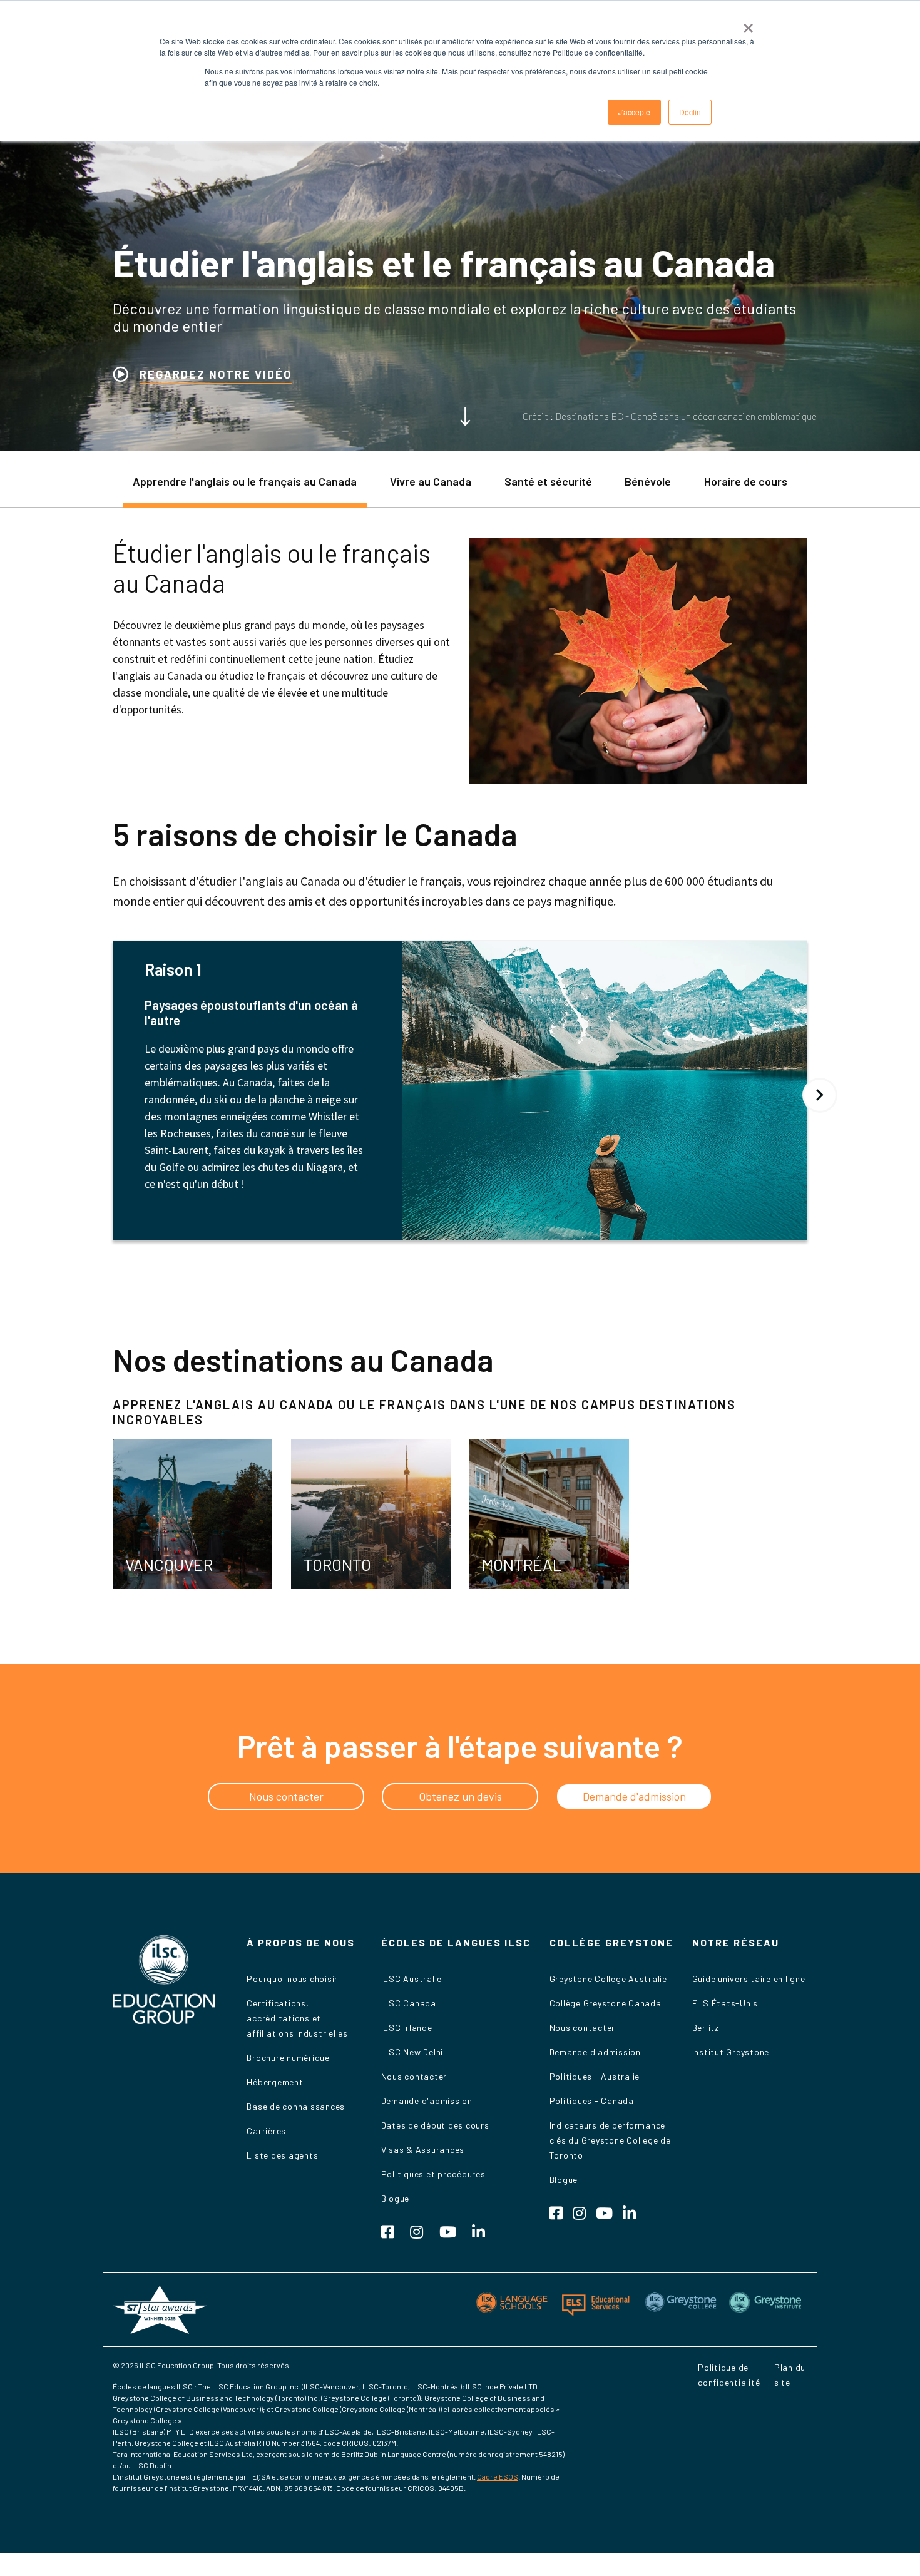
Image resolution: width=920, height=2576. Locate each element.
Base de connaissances (296, 2106)
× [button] (748, 24)
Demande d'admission (427, 2101)
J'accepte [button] (634, 112)
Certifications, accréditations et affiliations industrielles (297, 2018)
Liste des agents (282, 2155)
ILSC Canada (409, 2003)
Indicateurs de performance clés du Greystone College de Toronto (610, 2140)
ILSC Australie (412, 1979)
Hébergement (275, 2082)
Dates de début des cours (435, 2125)
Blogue (396, 2198)
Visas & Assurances (423, 2149)
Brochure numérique (288, 2057)
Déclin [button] (690, 112)
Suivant (820, 1095)
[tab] (245, 488)
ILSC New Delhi (412, 2052)
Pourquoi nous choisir (292, 1979)
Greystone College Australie (608, 1979)
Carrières (266, 2131)
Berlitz (706, 2027)
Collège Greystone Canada (606, 2003)
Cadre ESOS (498, 2476)
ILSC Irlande (407, 2027)
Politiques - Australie (595, 2076)
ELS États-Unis (725, 2003)
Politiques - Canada (592, 2101)
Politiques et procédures (433, 2174)
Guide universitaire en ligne (749, 1979)
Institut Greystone (731, 2052)
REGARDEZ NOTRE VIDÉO (216, 374)
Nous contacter (414, 2076)
